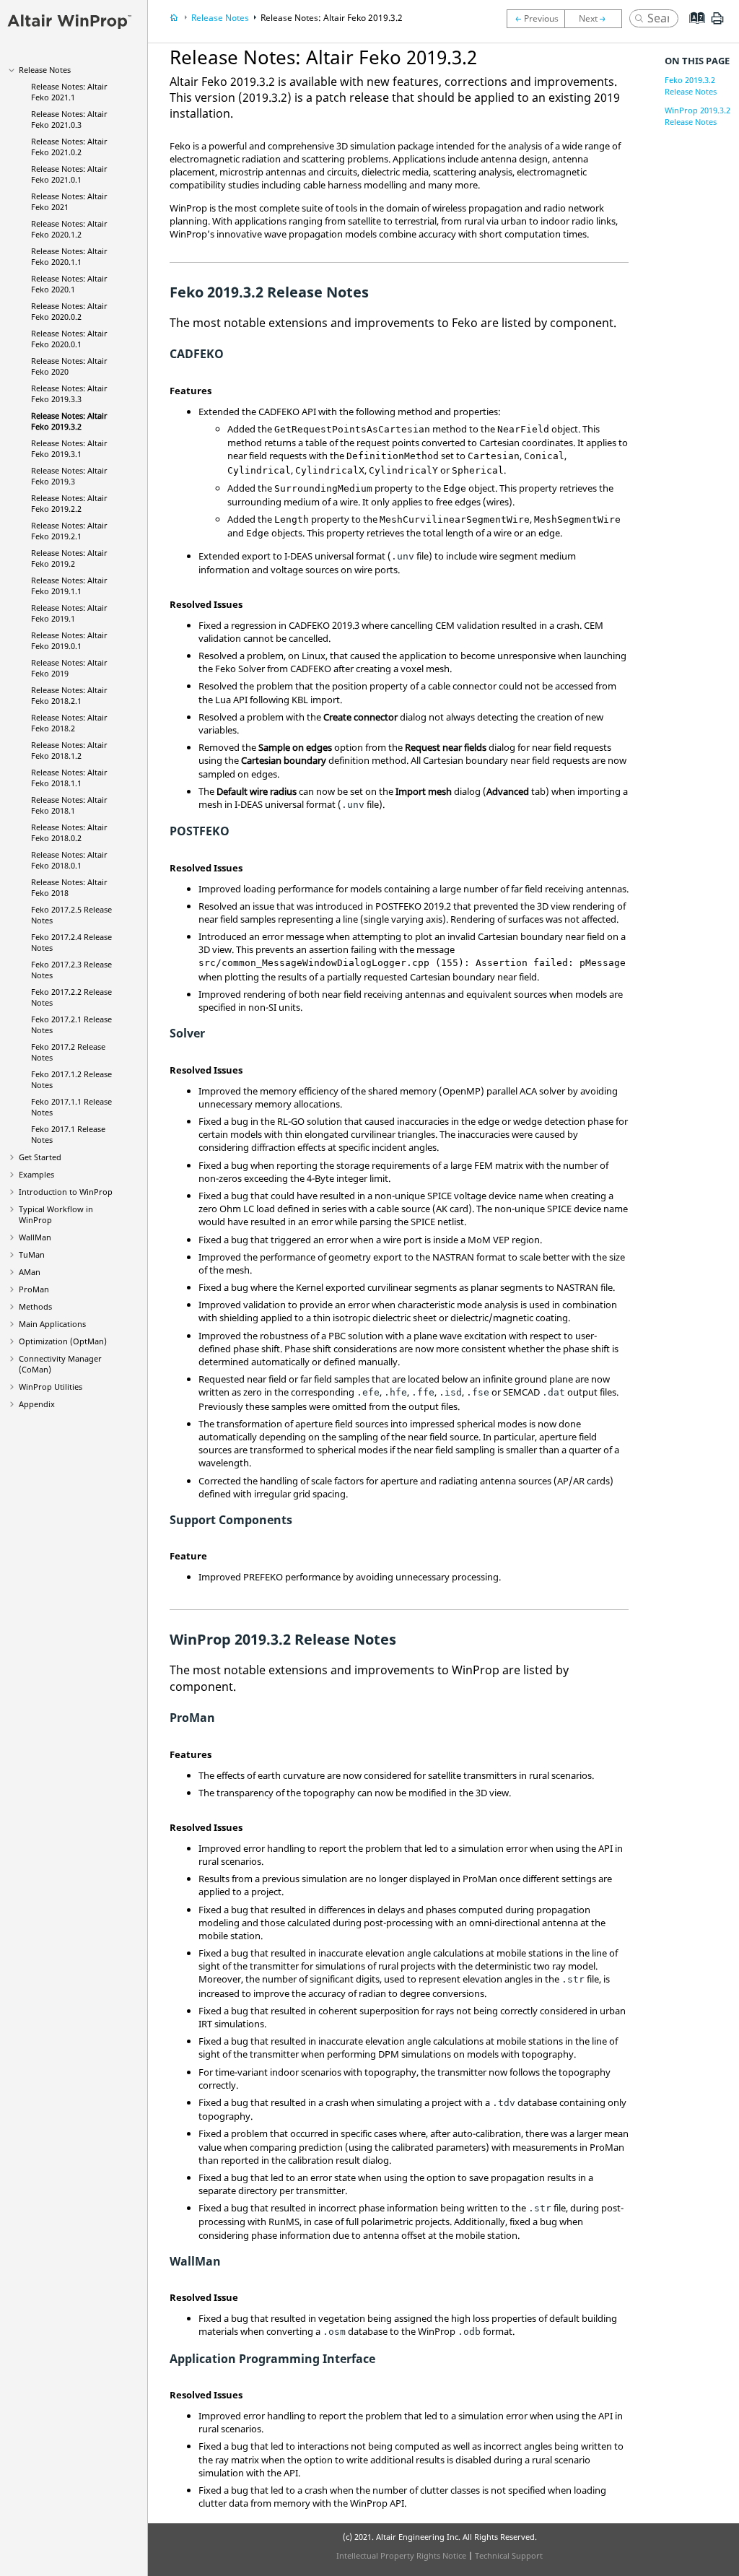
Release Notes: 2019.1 (69, 613)
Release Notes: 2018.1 (69, 805)
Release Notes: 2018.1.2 (69, 750)
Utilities (51, 1387)
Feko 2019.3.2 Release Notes (691, 86)
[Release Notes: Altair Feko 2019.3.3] (535, 19)
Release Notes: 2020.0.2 (69, 311)
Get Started (40, 1157)
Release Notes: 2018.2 (69, 723)
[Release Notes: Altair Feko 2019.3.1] (597, 19)
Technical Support (509, 2555)
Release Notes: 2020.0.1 (69, 339)
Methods (35, 1306)
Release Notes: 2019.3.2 (69, 421)
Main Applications (52, 1324)
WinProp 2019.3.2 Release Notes (698, 116)
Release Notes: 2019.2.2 (69, 503)
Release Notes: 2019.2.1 (69, 531)
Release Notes (45, 70)
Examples (36, 1174)
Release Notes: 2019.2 (69, 558)
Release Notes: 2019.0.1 (69, 640)
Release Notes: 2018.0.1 (69, 860)
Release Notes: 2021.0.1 (69, 174)
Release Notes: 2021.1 (69, 92)
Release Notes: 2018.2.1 (69, 695)
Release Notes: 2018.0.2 (69, 832)
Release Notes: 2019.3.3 (69, 393)
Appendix (37, 1404)
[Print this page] (717, 24)
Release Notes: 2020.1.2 (69, 229)
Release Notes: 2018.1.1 (69, 778)
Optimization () (63, 1341)
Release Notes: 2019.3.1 (69, 448)
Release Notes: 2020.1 (69, 284)
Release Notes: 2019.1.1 (69, 586)
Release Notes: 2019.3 (69, 476)
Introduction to (66, 1192)
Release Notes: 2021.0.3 (69, 119)
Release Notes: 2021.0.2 (69, 147)
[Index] (692, 29)
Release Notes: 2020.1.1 (69, 256)
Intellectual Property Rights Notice (401, 2555)
